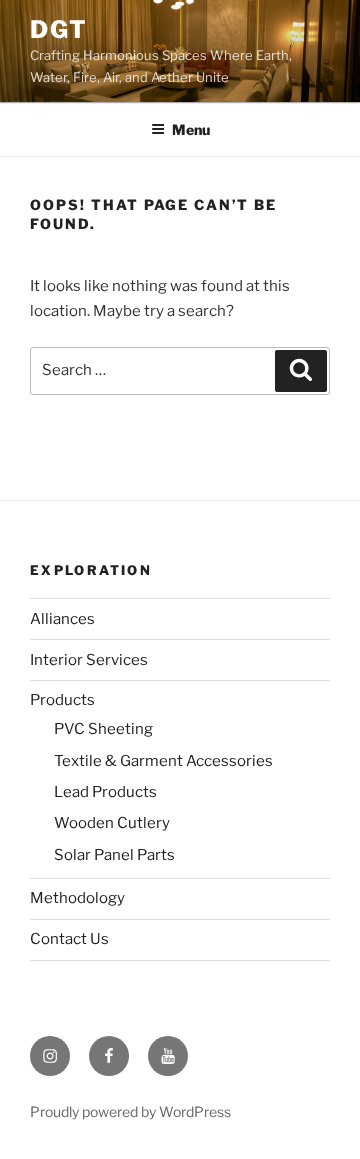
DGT (59, 29)
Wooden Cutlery (112, 823)
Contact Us (69, 939)
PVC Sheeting (103, 729)
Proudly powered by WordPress (130, 1111)
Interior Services (89, 660)
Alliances (62, 619)
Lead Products (105, 792)
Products (62, 700)
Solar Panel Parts (114, 855)
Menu (191, 129)
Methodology (77, 898)
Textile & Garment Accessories (163, 761)
